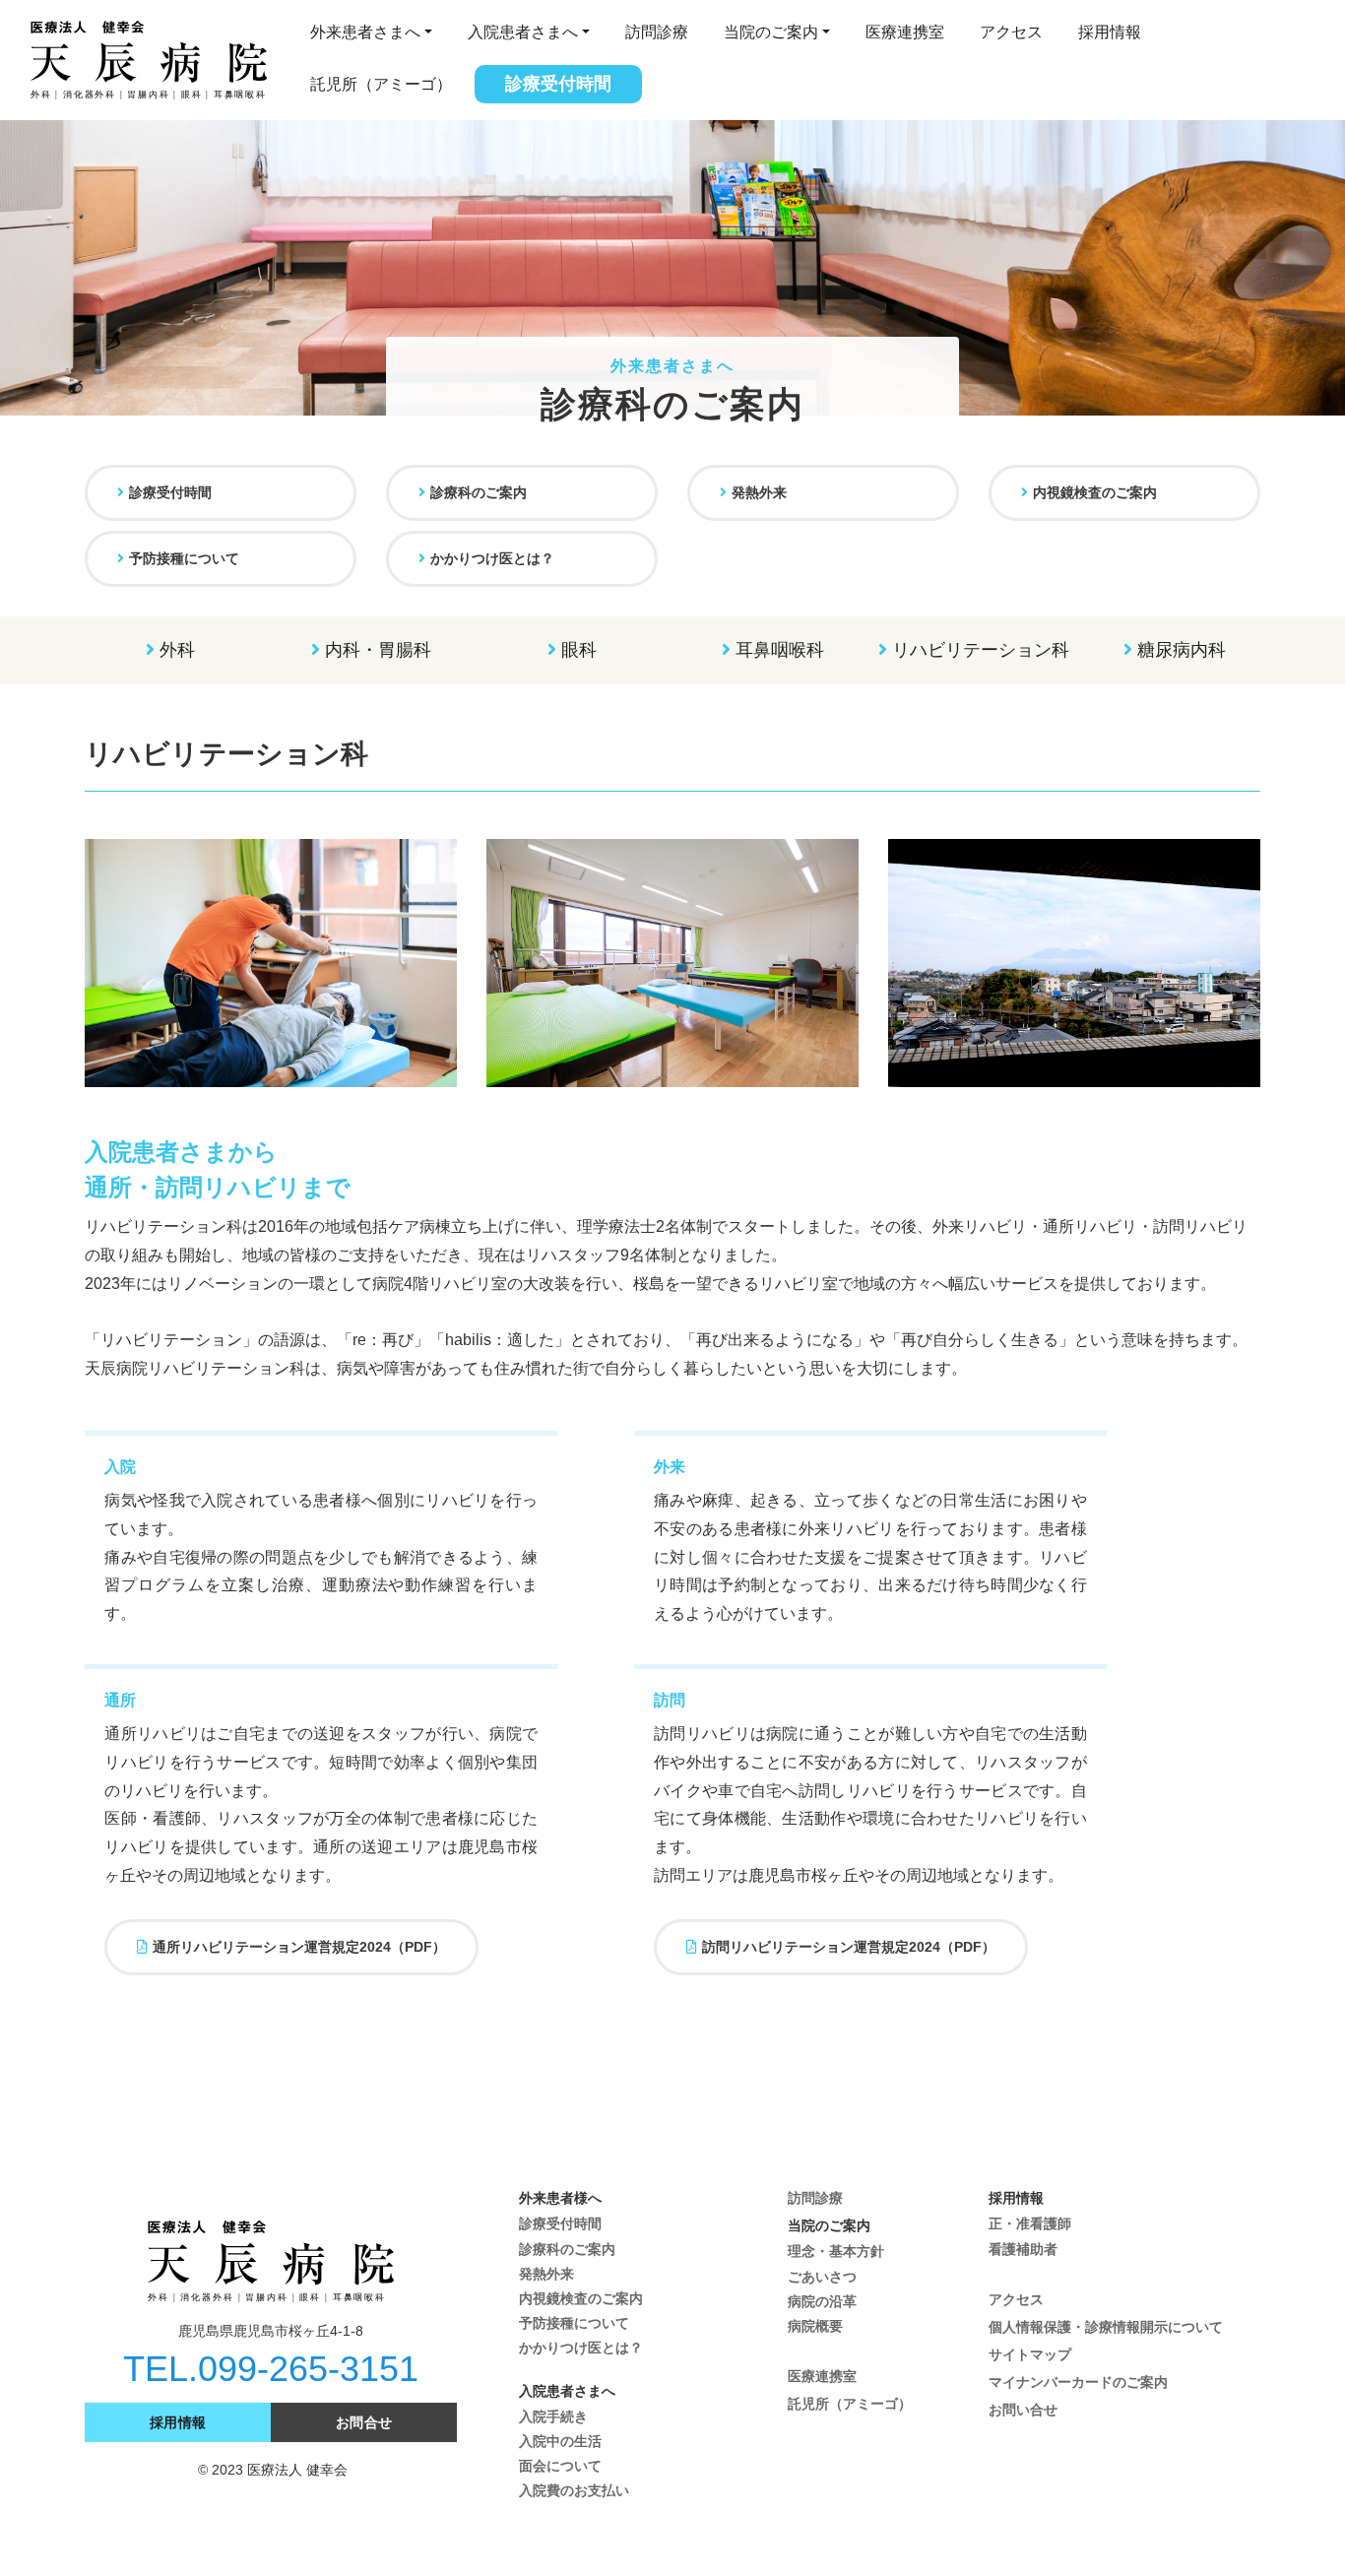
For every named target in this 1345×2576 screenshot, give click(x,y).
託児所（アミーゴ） (381, 84)
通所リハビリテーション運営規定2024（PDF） (299, 1947)
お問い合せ (1023, 2410)
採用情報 (1110, 32)
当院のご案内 (771, 32)
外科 (177, 650)
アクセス (1011, 32)
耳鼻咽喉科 (780, 650)
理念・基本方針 (836, 2251)
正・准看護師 (1030, 2223)
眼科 (579, 650)
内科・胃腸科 (378, 650)
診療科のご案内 (479, 492)
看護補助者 (1023, 2249)
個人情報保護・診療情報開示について (1106, 2327)
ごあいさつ (822, 2277)
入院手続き (553, 2416)
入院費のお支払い (574, 2490)
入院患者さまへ (523, 32)
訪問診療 (657, 32)
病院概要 (815, 2326)
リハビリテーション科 (981, 650)
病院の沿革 (822, 2301)
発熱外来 (759, 492)
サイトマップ (1030, 2354)
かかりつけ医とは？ (492, 558)
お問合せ (364, 2422)
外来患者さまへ (365, 32)
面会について (560, 2466)
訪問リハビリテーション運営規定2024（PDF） (849, 1947)
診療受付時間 (558, 84)
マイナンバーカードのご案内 (1078, 2382)
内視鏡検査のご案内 (1095, 492)
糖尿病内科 (1182, 650)
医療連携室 (905, 32)
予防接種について (184, 558)
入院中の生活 (560, 2441)
